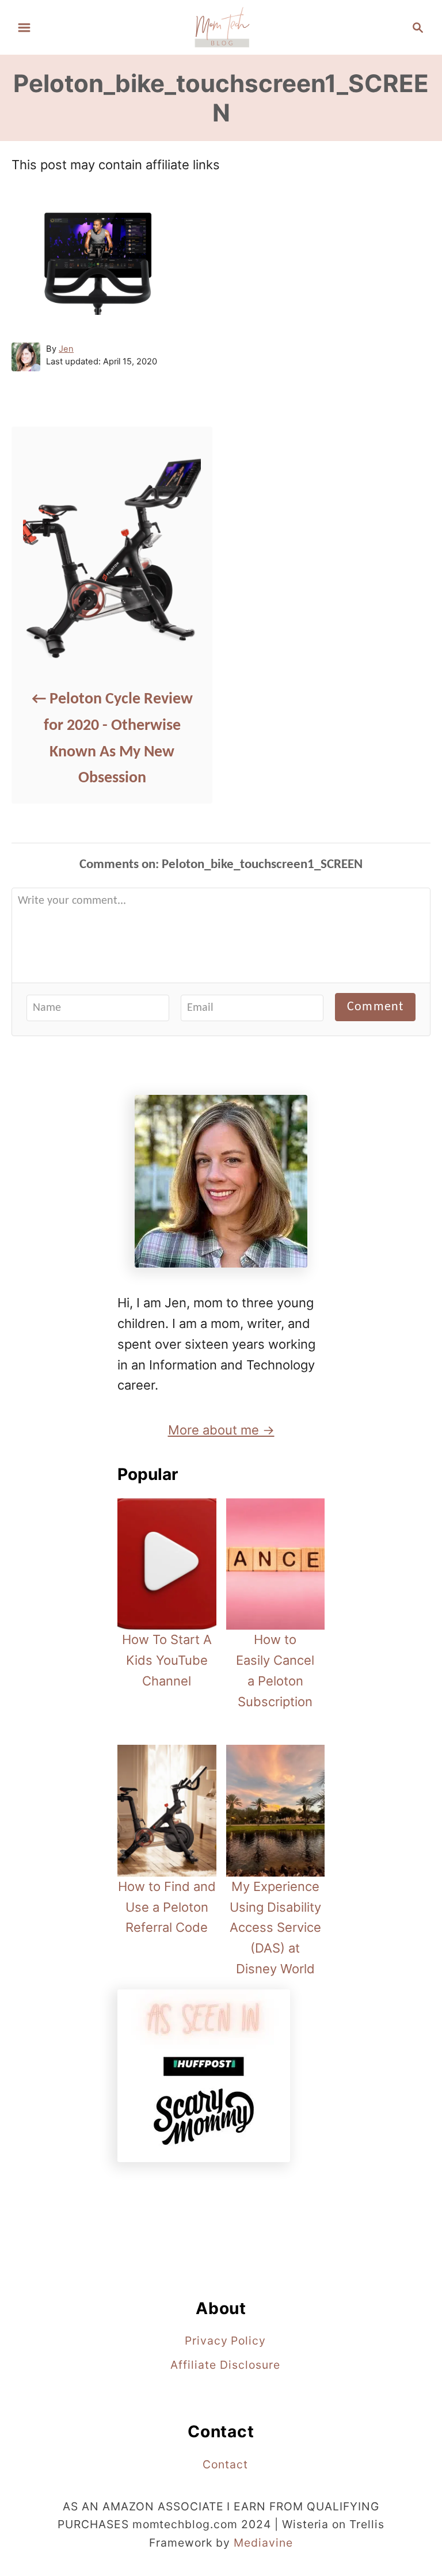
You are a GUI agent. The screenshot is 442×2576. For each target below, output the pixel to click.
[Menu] (24, 28)
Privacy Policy (225, 2341)
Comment (375, 1007)
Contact (225, 2464)
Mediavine (263, 2543)
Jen (66, 349)
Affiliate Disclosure (225, 2365)
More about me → (221, 1430)
